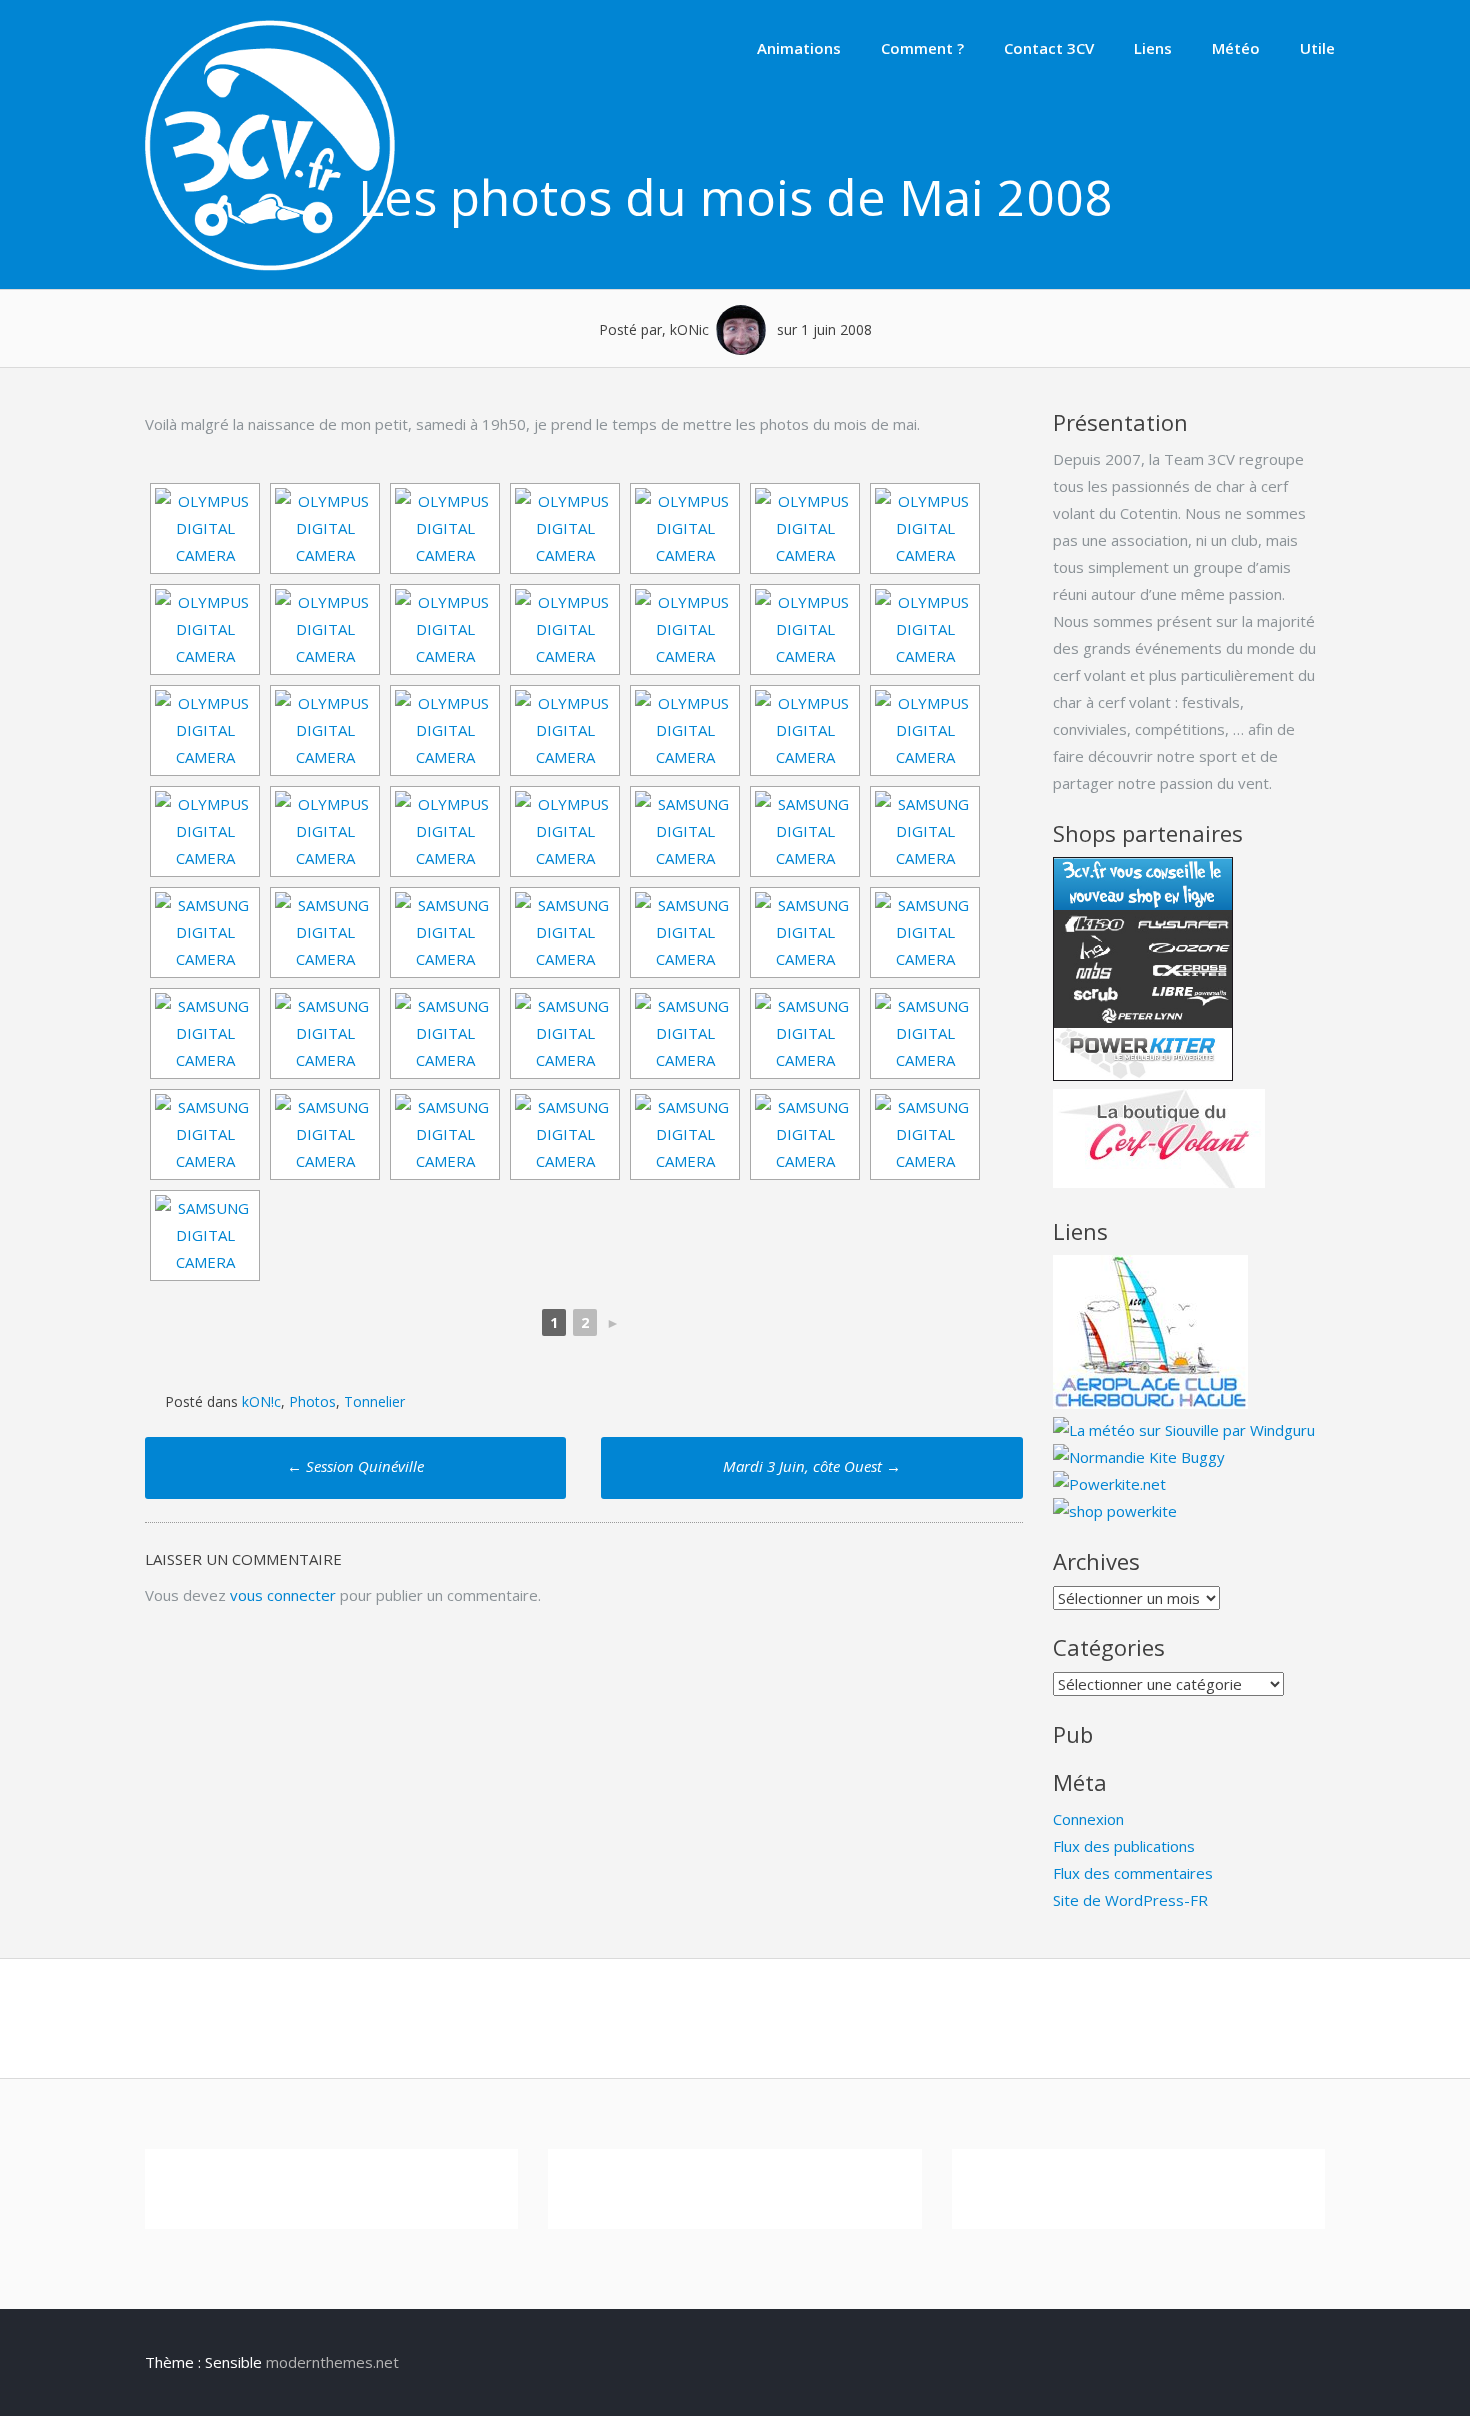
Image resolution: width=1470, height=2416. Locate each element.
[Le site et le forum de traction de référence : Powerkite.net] (1109, 1484)
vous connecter (283, 1595)
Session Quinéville (355, 1466)
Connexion (1088, 1819)
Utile (1317, 48)
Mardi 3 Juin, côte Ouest (812, 1466)
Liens (1153, 48)
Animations (799, 48)
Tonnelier (374, 1401)
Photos (312, 1401)
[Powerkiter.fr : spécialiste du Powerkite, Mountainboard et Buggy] (1115, 1511)
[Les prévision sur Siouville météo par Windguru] (1184, 1430)
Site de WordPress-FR (1130, 1900)
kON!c (261, 1401)
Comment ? (922, 48)
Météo (1236, 48)
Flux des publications (1124, 1846)
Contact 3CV (1049, 48)
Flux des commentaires (1133, 1873)
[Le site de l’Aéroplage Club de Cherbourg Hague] (1150, 1403)
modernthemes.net (332, 2362)
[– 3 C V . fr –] (270, 265)
